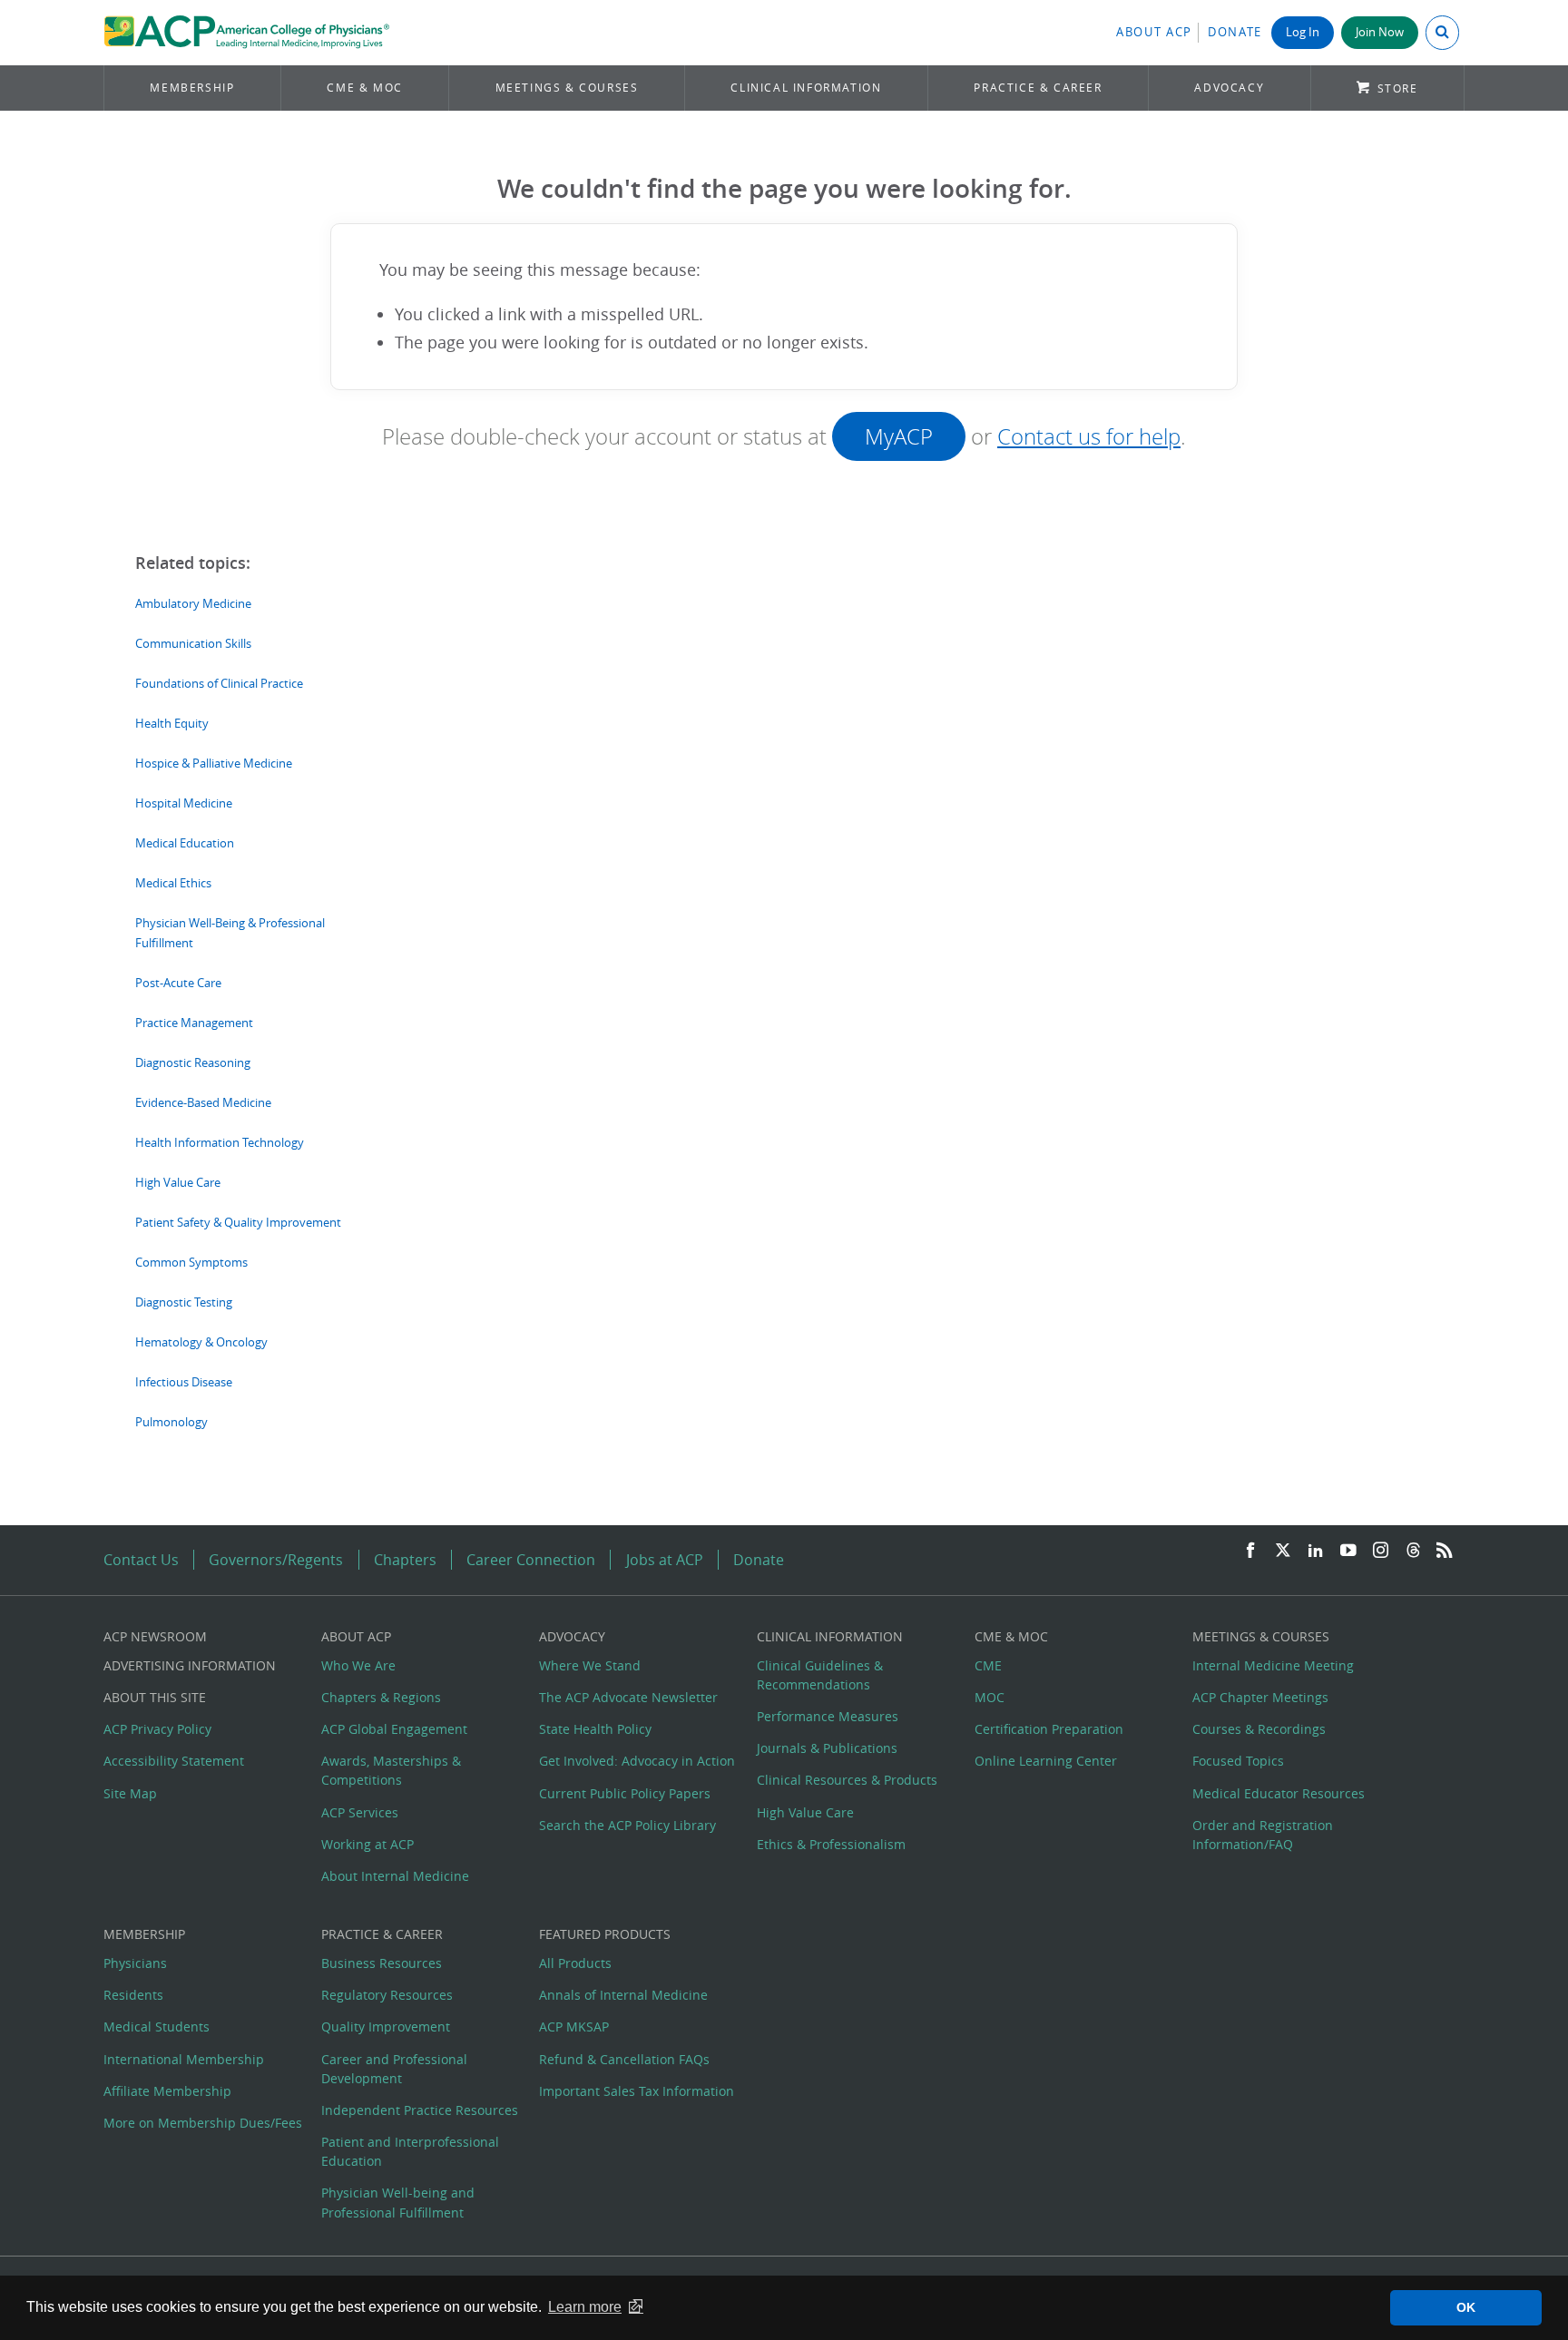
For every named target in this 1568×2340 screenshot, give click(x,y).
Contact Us (141, 1560)
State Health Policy (595, 1729)
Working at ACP (367, 1844)
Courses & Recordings (1259, 1729)
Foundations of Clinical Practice (219, 684)
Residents (133, 1995)
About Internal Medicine (395, 1876)
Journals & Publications (827, 1748)
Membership (192, 88)
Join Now (1380, 32)
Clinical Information (806, 88)
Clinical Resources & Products (847, 1780)
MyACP (899, 436)
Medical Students (157, 2027)
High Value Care (178, 1183)
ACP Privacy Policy (157, 1729)
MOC (990, 1697)
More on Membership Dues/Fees (203, 2123)
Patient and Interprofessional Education (410, 2151)
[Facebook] (1250, 1551)
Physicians (135, 1963)
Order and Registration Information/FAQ (1263, 1835)
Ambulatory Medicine (193, 604)
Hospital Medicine (184, 803)
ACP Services (360, 1812)
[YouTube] (1348, 1551)
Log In (1303, 32)
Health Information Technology (220, 1143)
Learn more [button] (585, 2307)
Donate (1235, 32)
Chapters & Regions (381, 1697)
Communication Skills (193, 644)
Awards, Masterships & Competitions (391, 1770)
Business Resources (382, 1963)
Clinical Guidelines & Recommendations (820, 1675)
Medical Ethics (173, 883)
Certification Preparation (1049, 1729)
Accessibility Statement (174, 1761)
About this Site (155, 1697)
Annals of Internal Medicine (623, 1995)
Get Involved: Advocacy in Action (637, 1761)
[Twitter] (1283, 1551)
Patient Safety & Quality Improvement (238, 1223)
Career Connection (531, 1560)
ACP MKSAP (574, 2027)
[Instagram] (1381, 1551)
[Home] (246, 33)
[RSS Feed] (1445, 1551)
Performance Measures (828, 1716)
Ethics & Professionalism (831, 1844)
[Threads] (1413, 1551)
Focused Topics (1238, 1761)
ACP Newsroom (155, 1636)
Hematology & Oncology (201, 1342)
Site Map (130, 1793)
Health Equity (172, 724)
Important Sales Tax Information (637, 2091)
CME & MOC (364, 88)
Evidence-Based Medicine (203, 1103)
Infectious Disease (184, 1382)
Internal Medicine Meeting (1273, 1665)
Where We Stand (590, 1665)
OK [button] (1466, 2307)
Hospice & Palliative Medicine (214, 764)
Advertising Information (190, 1665)
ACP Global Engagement (394, 1729)
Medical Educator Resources (1279, 1793)
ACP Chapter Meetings (1260, 1697)
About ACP (1154, 32)
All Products (575, 1963)
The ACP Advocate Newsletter (628, 1697)
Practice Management (194, 1023)
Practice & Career (1038, 88)
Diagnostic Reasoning (193, 1063)
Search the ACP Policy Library (627, 1825)
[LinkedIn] (1316, 1551)
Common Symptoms (191, 1263)
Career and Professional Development (394, 2069)
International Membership (184, 2059)
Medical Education (185, 843)
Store (1398, 88)
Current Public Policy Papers (625, 1793)
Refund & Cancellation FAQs (624, 2059)
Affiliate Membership (167, 2091)
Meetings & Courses (567, 88)
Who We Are (358, 1665)
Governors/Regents (276, 1560)
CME (988, 1665)
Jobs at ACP (665, 1560)
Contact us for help (1089, 436)
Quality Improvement (386, 2027)
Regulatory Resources (387, 1995)
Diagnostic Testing (184, 1302)
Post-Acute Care (178, 983)
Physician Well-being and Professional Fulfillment (398, 2202)
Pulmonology (171, 1422)
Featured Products (605, 1934)
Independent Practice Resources (420, 2110)
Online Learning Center (1046, 1761)
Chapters (405, 1560)
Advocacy (1229, 88)
